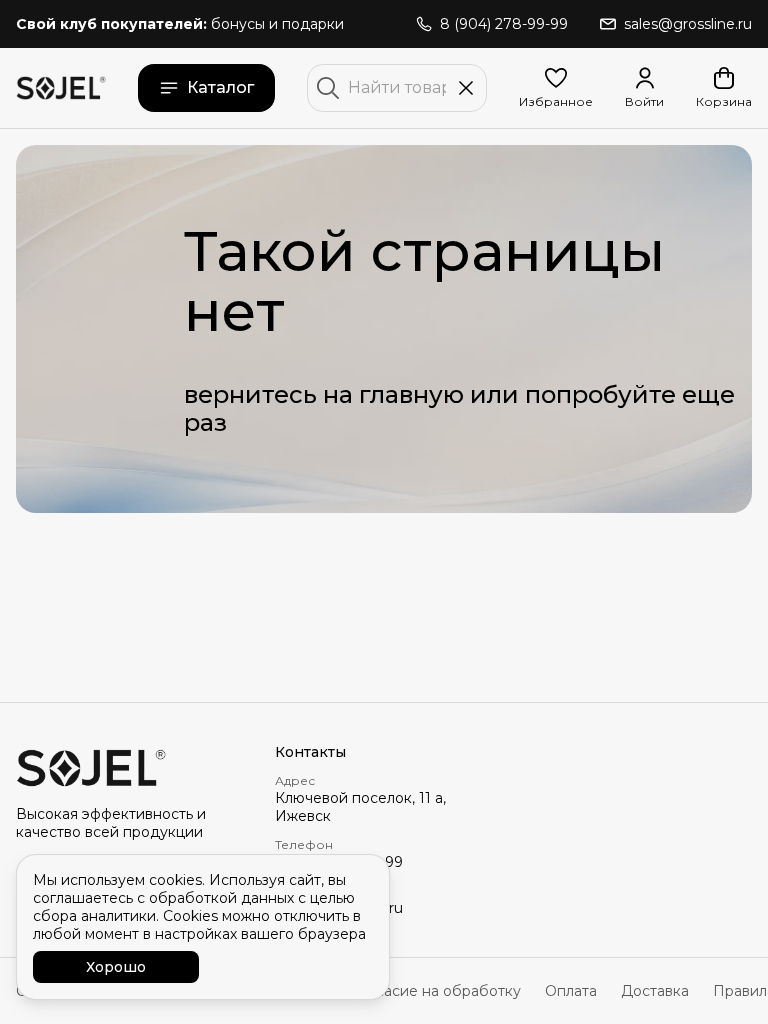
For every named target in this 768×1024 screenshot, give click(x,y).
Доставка (655, 991)
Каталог (220, 87)
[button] (556, 88)
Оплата (571, 991)
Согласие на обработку (436, 991)
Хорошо (116, 967)
